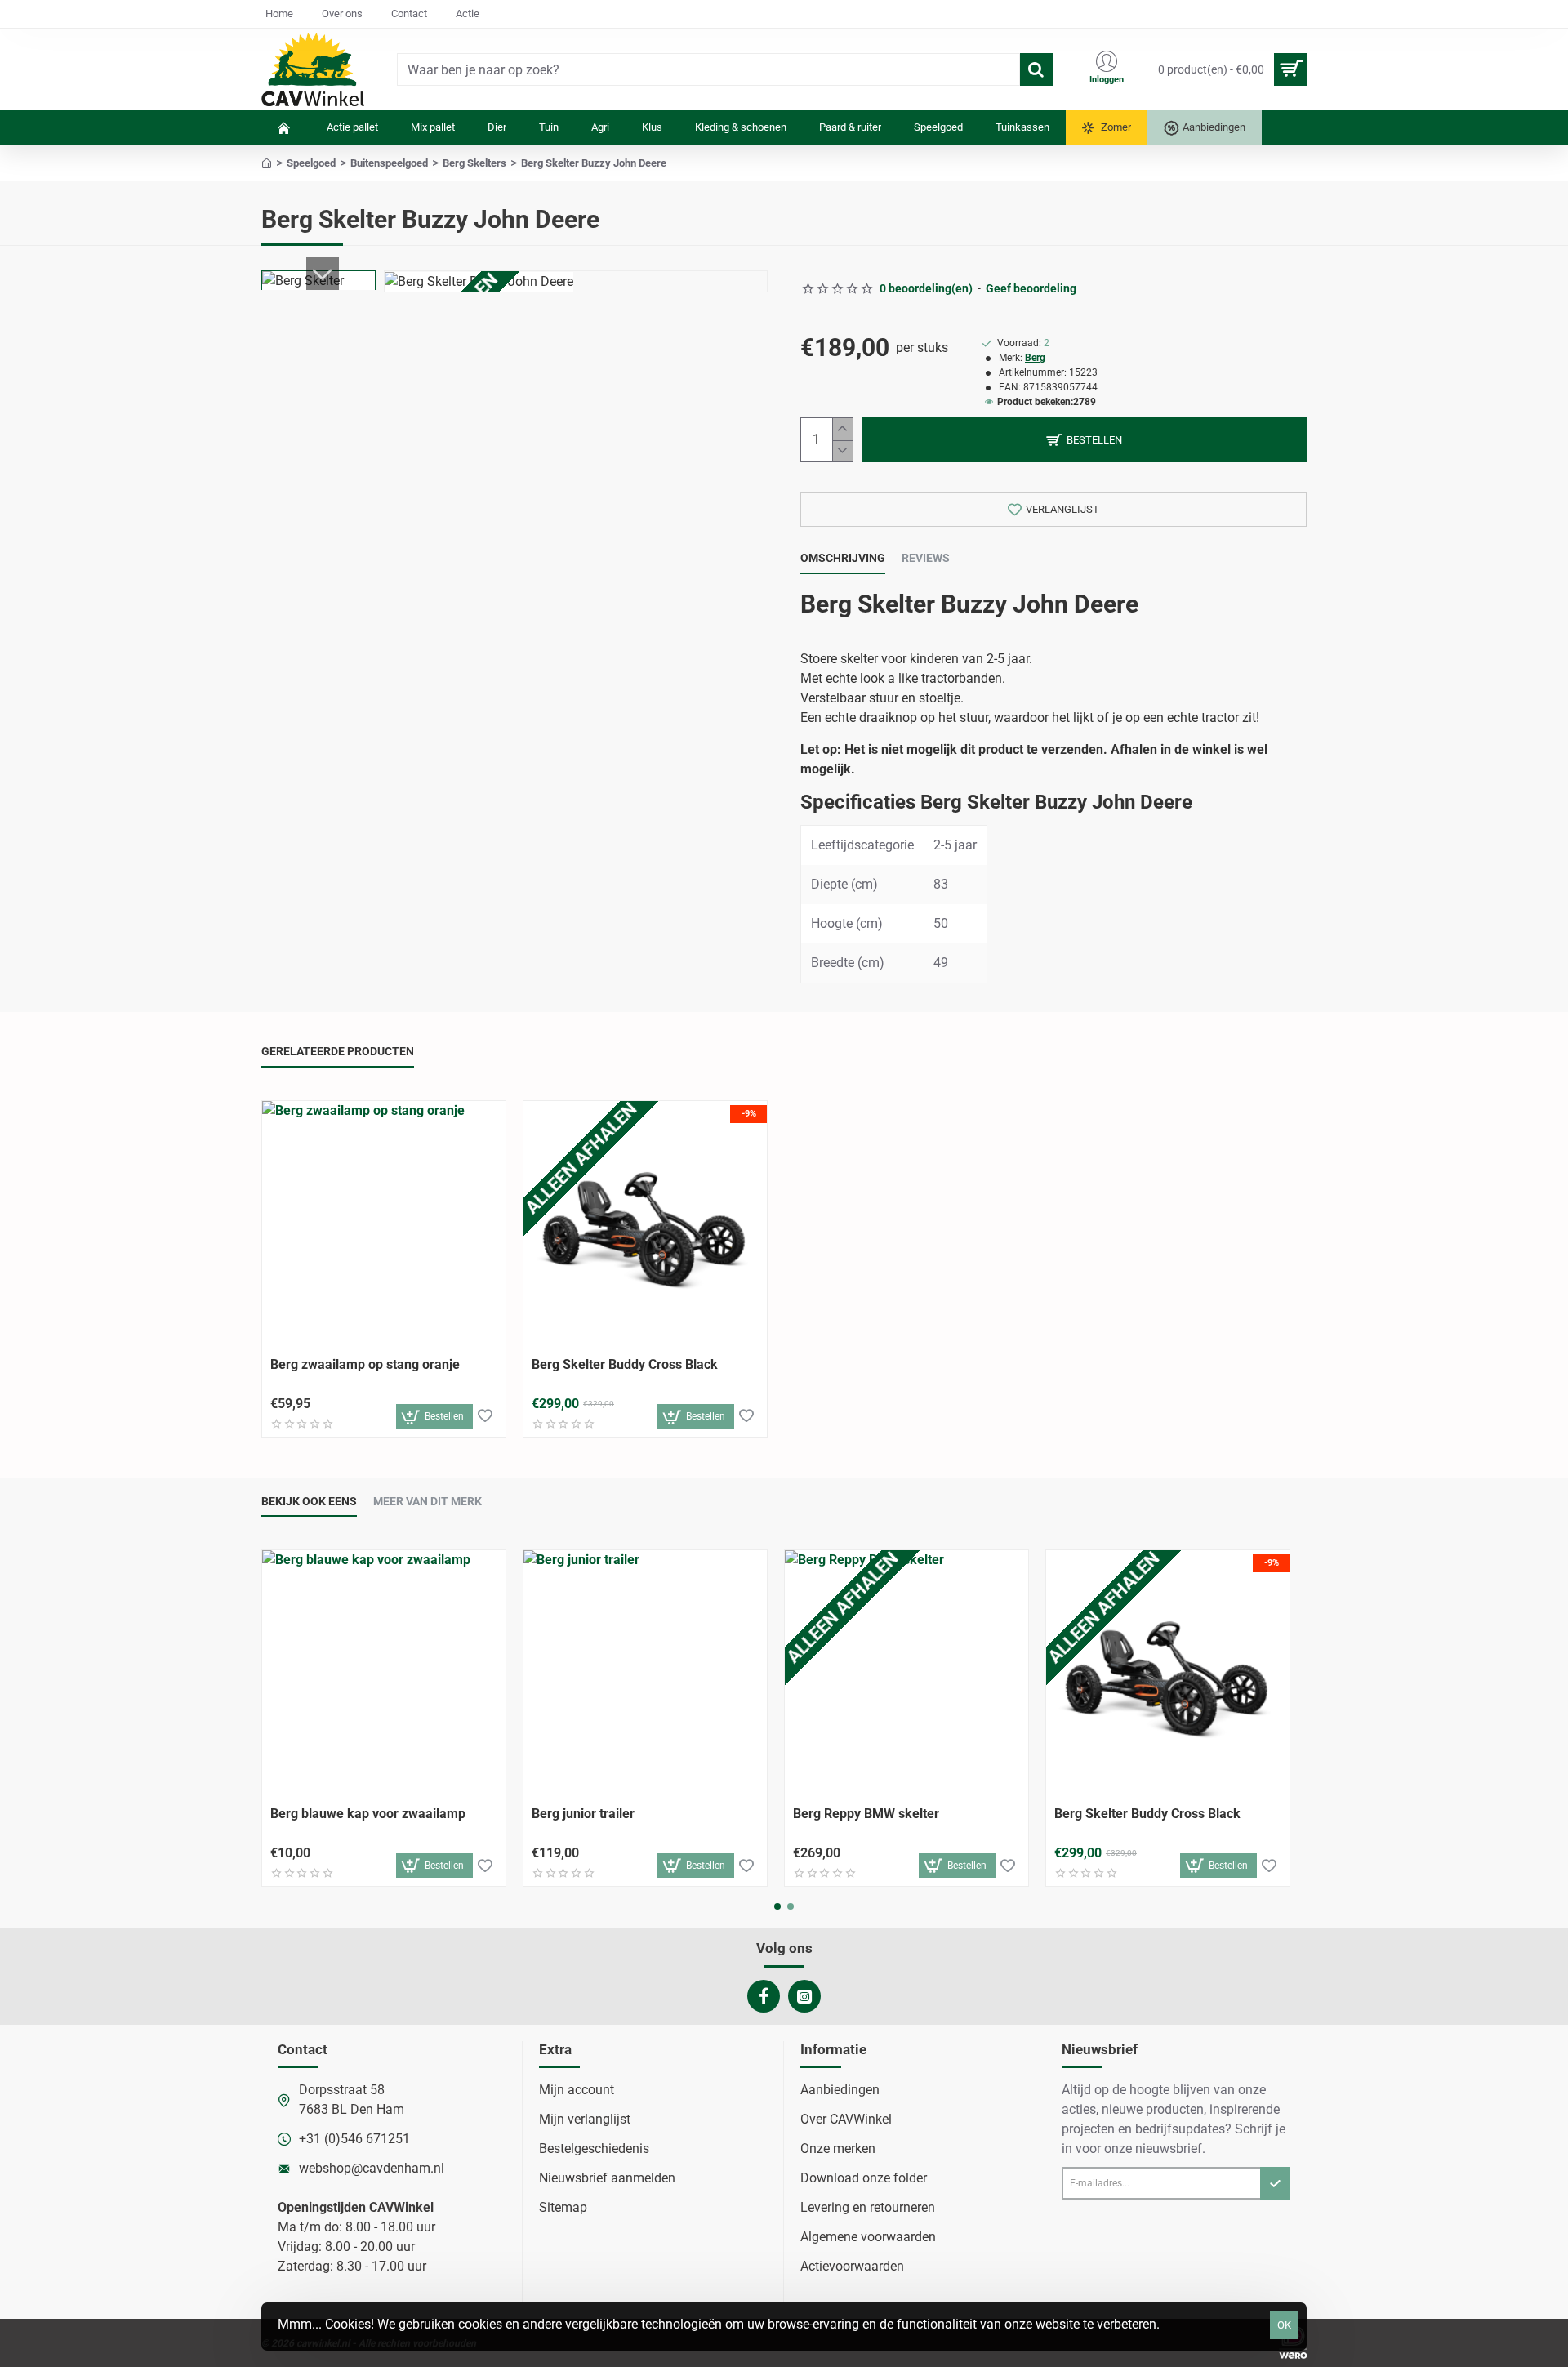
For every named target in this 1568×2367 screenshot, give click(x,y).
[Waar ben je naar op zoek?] (1036, 69)
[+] (842, 429)
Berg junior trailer (583, 1814)
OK (1284, 2325)
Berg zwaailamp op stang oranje (365, 1364)
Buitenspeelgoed (389, 163)
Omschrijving (843, 558)
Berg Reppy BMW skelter (866, 1814)
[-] (842, 451)
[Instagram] (804, 1996)
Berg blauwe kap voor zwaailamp (368, 1814)
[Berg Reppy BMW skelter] (906, 1672)
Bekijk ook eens (309, 1501)
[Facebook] (764, 1996)
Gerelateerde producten (338, 1051)
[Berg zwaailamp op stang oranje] (384, 1223)
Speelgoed (311, 163)
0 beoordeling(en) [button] (926, 288)
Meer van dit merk (428, 1501)
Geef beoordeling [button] (1031, 288)
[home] (267, 162)
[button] (323, 274)
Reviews (926, 558)
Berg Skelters (474, 163)
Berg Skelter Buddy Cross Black (625, 1364)
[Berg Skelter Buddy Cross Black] (645, 1223)
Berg (1035, 358)
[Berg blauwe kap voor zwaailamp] (384, 1672)
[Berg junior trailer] (645, 1672)
